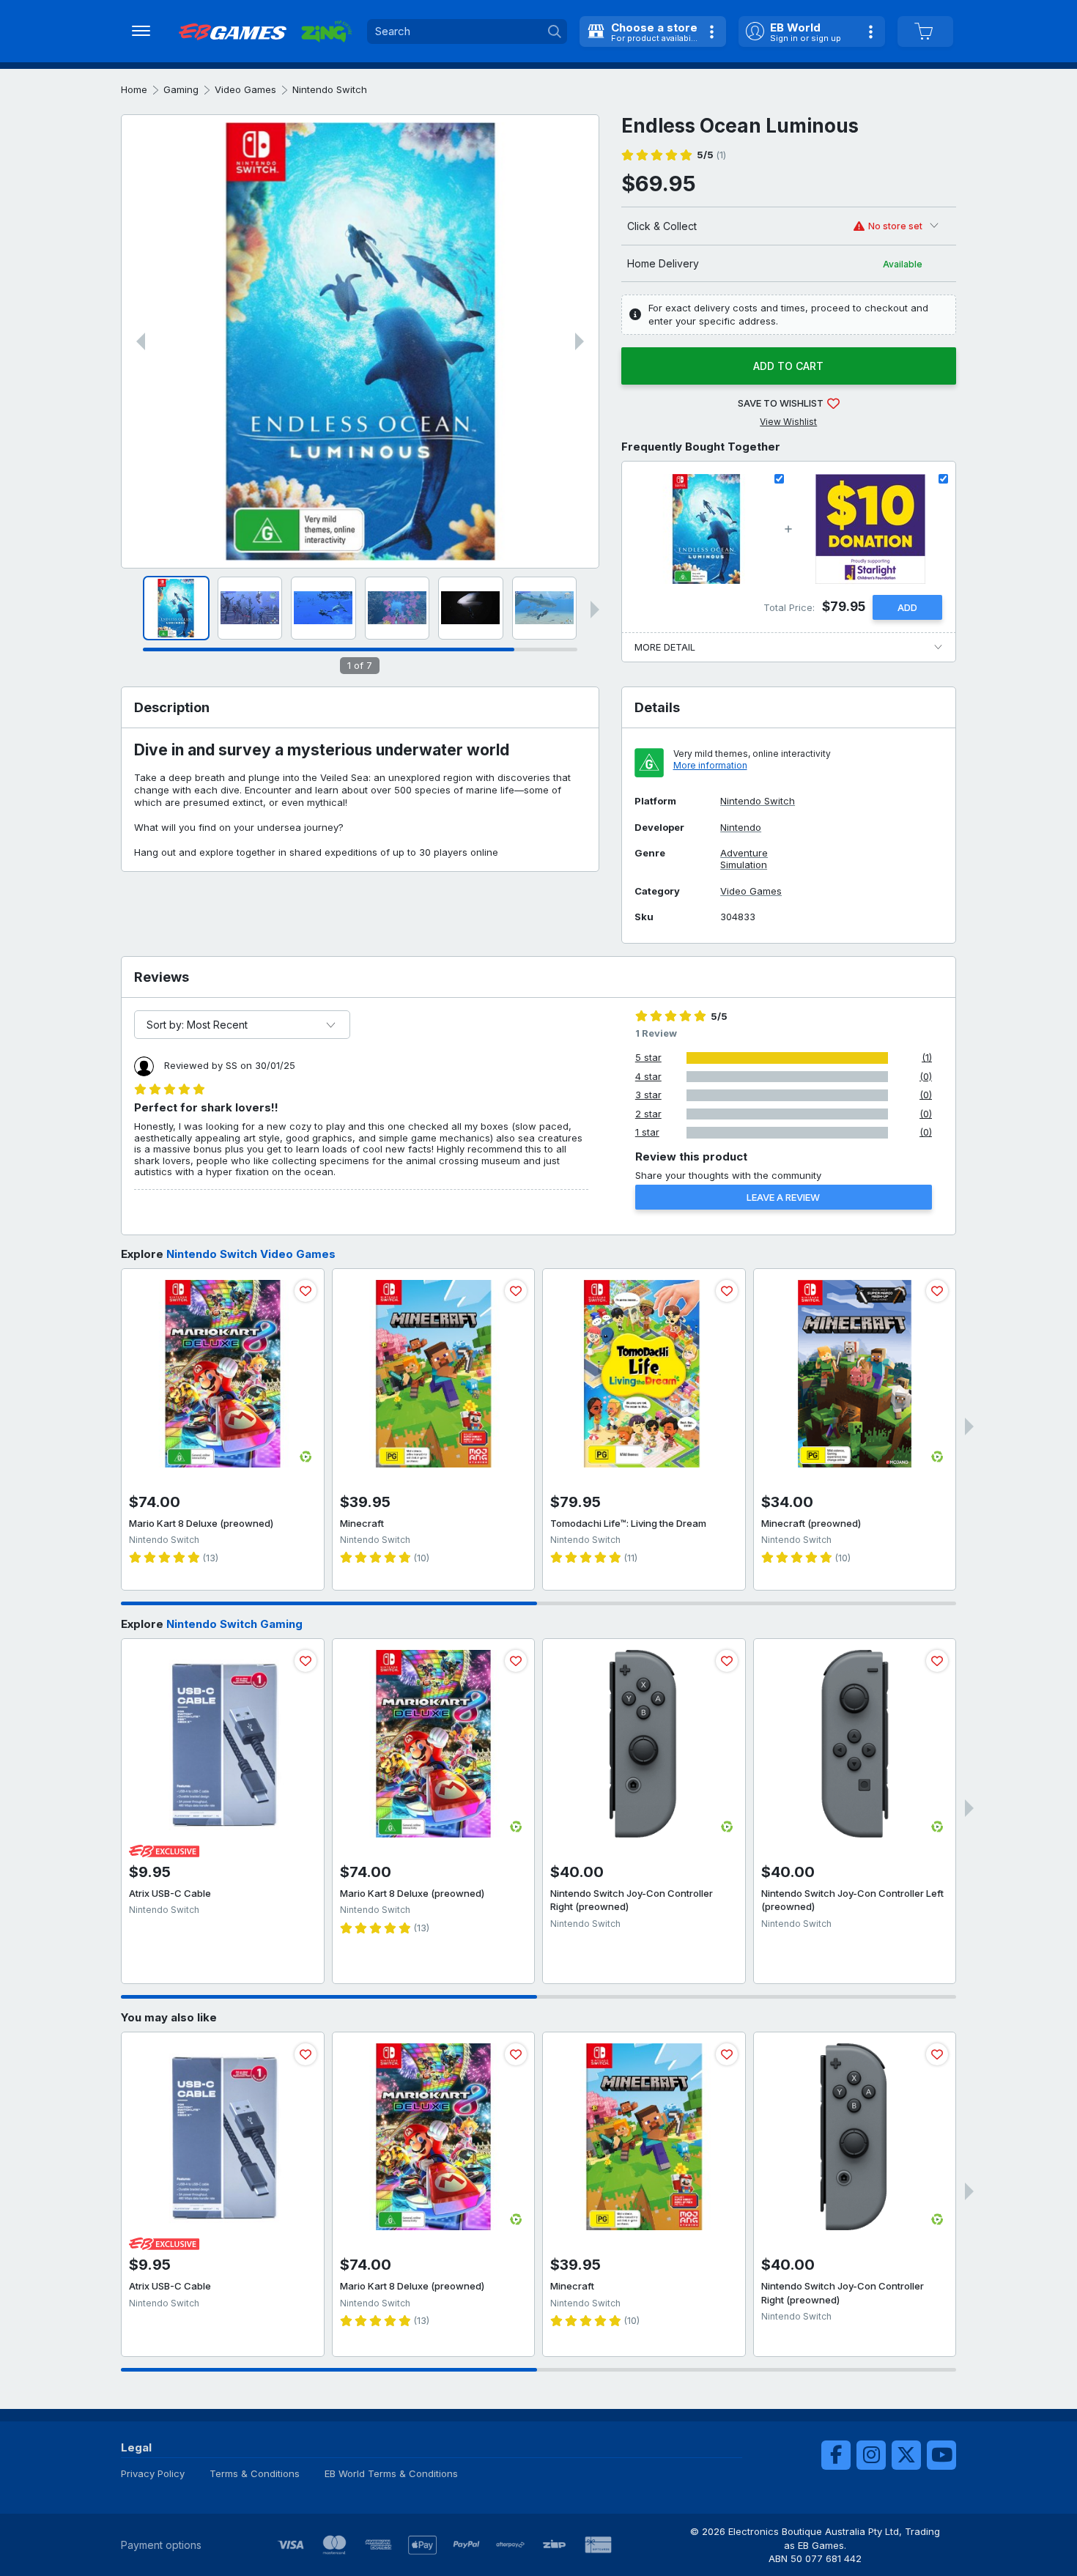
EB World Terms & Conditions (391, 2473)
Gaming (181, 89)
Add (907, 607)
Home (134, 89)
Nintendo (741, 828)
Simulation (744, 865)
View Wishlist (788, 422)
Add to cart (788, 366)
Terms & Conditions (255, 2473)
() (711, 155)
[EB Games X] (906, 2455)
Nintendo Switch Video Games (251, 1254)
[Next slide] (580, 341)
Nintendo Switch (330, 89)
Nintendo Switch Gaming (234, 1624)
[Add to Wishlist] (306, 1291)
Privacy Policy (153, 2473)
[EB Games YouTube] (941, 2455)
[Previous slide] (141, 341)
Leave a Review (783, 1197)
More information (710, 765)
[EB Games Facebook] (836, 2455)
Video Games (245, 89)
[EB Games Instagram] (871, 2455)
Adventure (744, 853)
